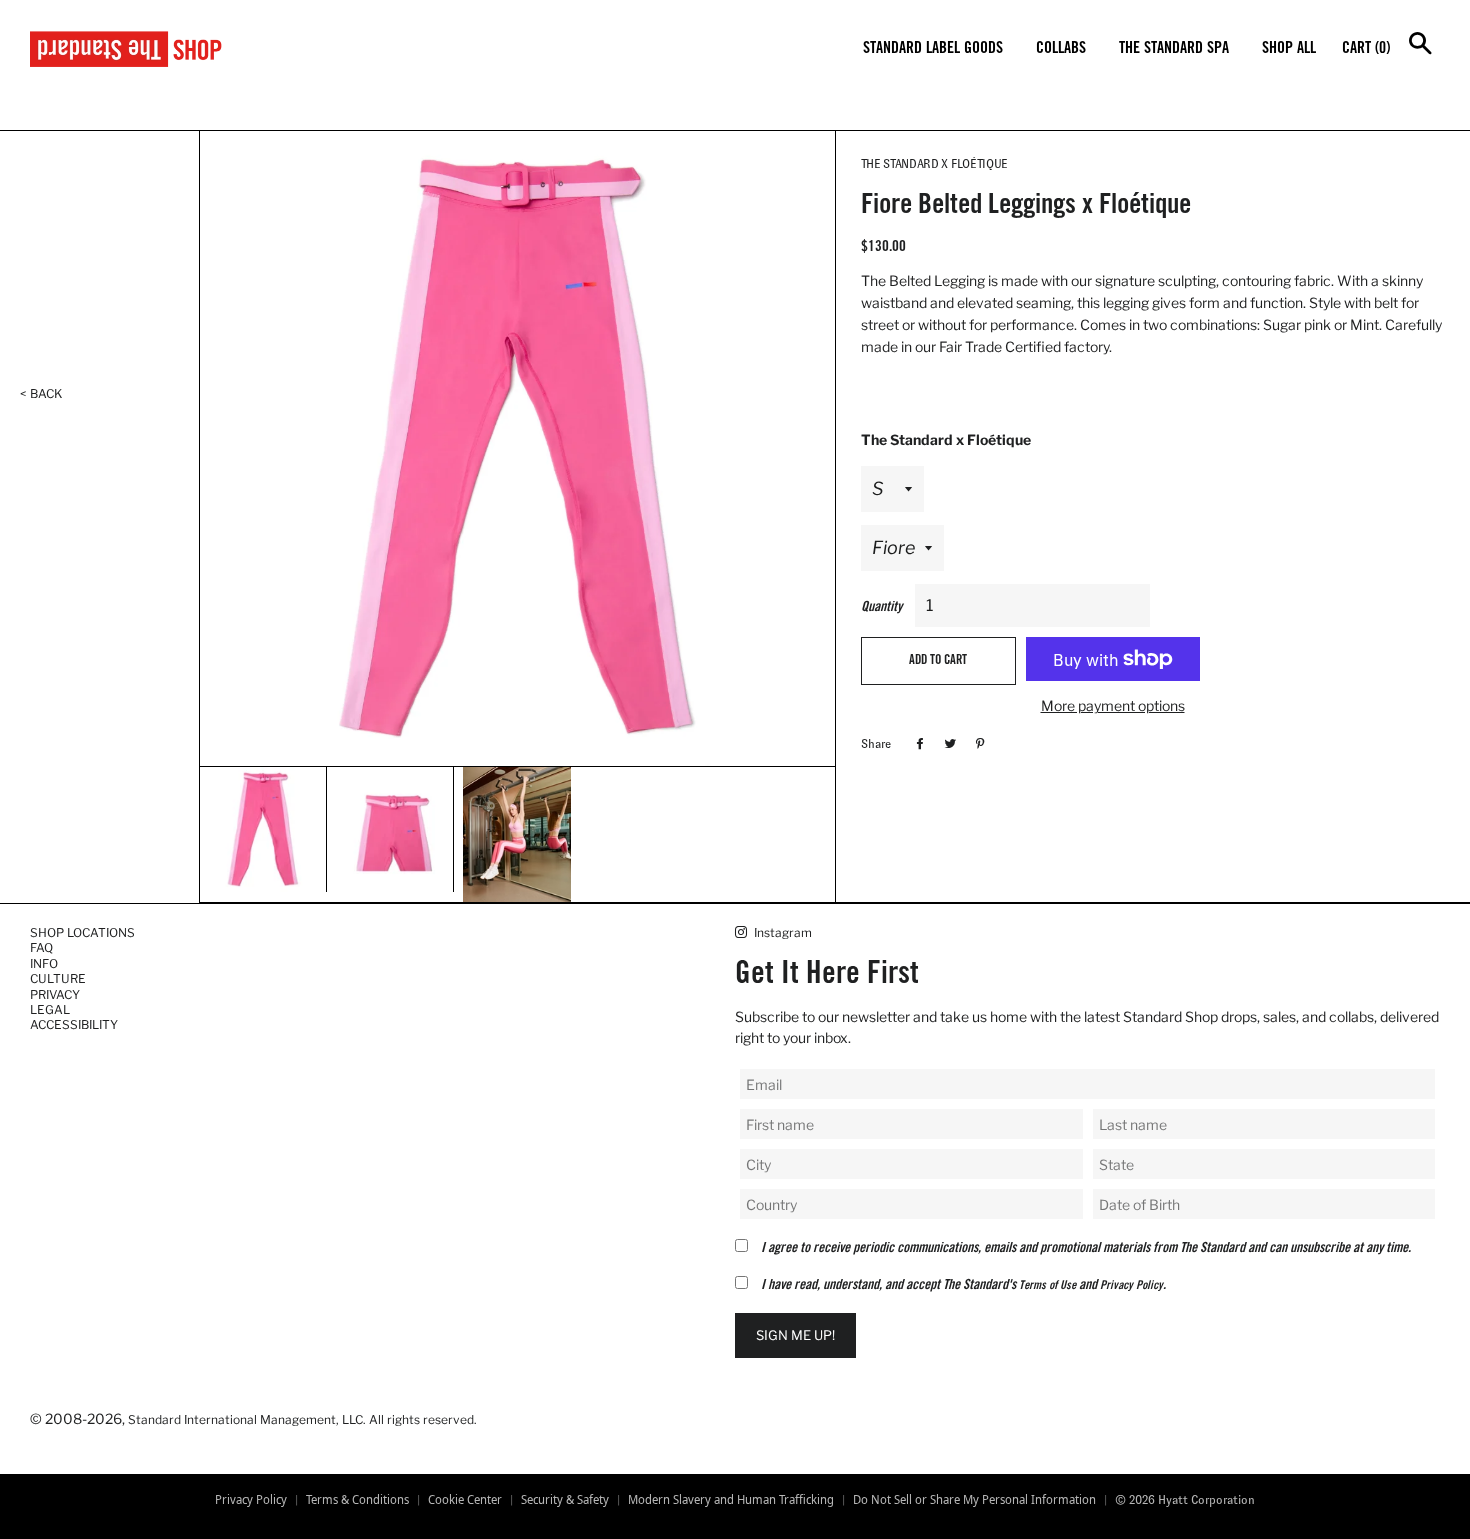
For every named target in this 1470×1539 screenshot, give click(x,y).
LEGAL (50, 1009)
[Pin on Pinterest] (977, 743)
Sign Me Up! (795, 1335)
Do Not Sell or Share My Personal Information (974, 1500)
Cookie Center (465, 1500)
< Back (41, 393)
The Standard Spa (1174, 49)
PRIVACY (55, 994)
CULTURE (58, 978)
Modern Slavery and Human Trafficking (731, 1500)
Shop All (1289, 49)
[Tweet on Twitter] (947, 743)
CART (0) (1366, 49)
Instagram (781, 932)
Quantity (881, 608)
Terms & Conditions (357, 1500)
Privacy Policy (1131, 1286)
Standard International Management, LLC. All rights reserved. (302, 1419)
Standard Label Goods (933, 49)
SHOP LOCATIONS (82, 932)
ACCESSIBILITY (74, 1024)
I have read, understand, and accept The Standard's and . (963, 1286)
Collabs (1061, 49)
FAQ (41, 947)
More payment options (1113, 705)
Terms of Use (1047, 1286)
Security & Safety (565, 1500)
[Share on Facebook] (917, 743)
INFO (44, 963)
